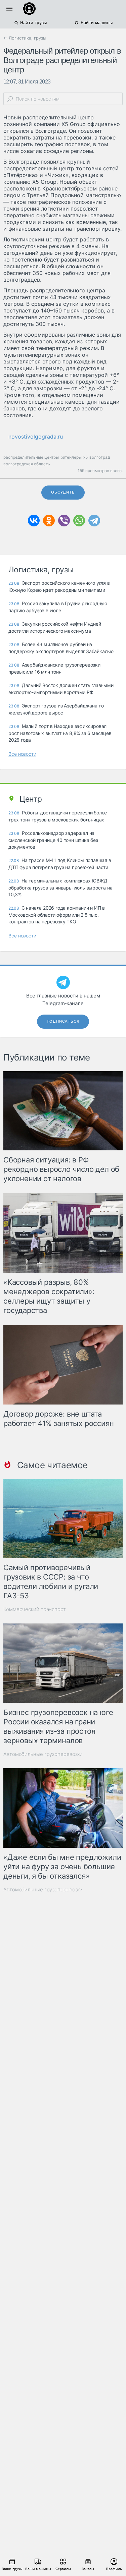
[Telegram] (94, 521)
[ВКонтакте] (34, 521)
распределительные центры (31, 457)
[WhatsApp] (79, 521)
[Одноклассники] (49, 521)
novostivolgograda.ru (36, 437)
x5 (86, 457)
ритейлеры (71, 457)
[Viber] (64, 521)
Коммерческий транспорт (35, 1609)
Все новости (22, 754)
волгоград (100, 457)
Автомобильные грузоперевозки (43, 1754)
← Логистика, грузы (25, 38)
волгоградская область (27, 464)
